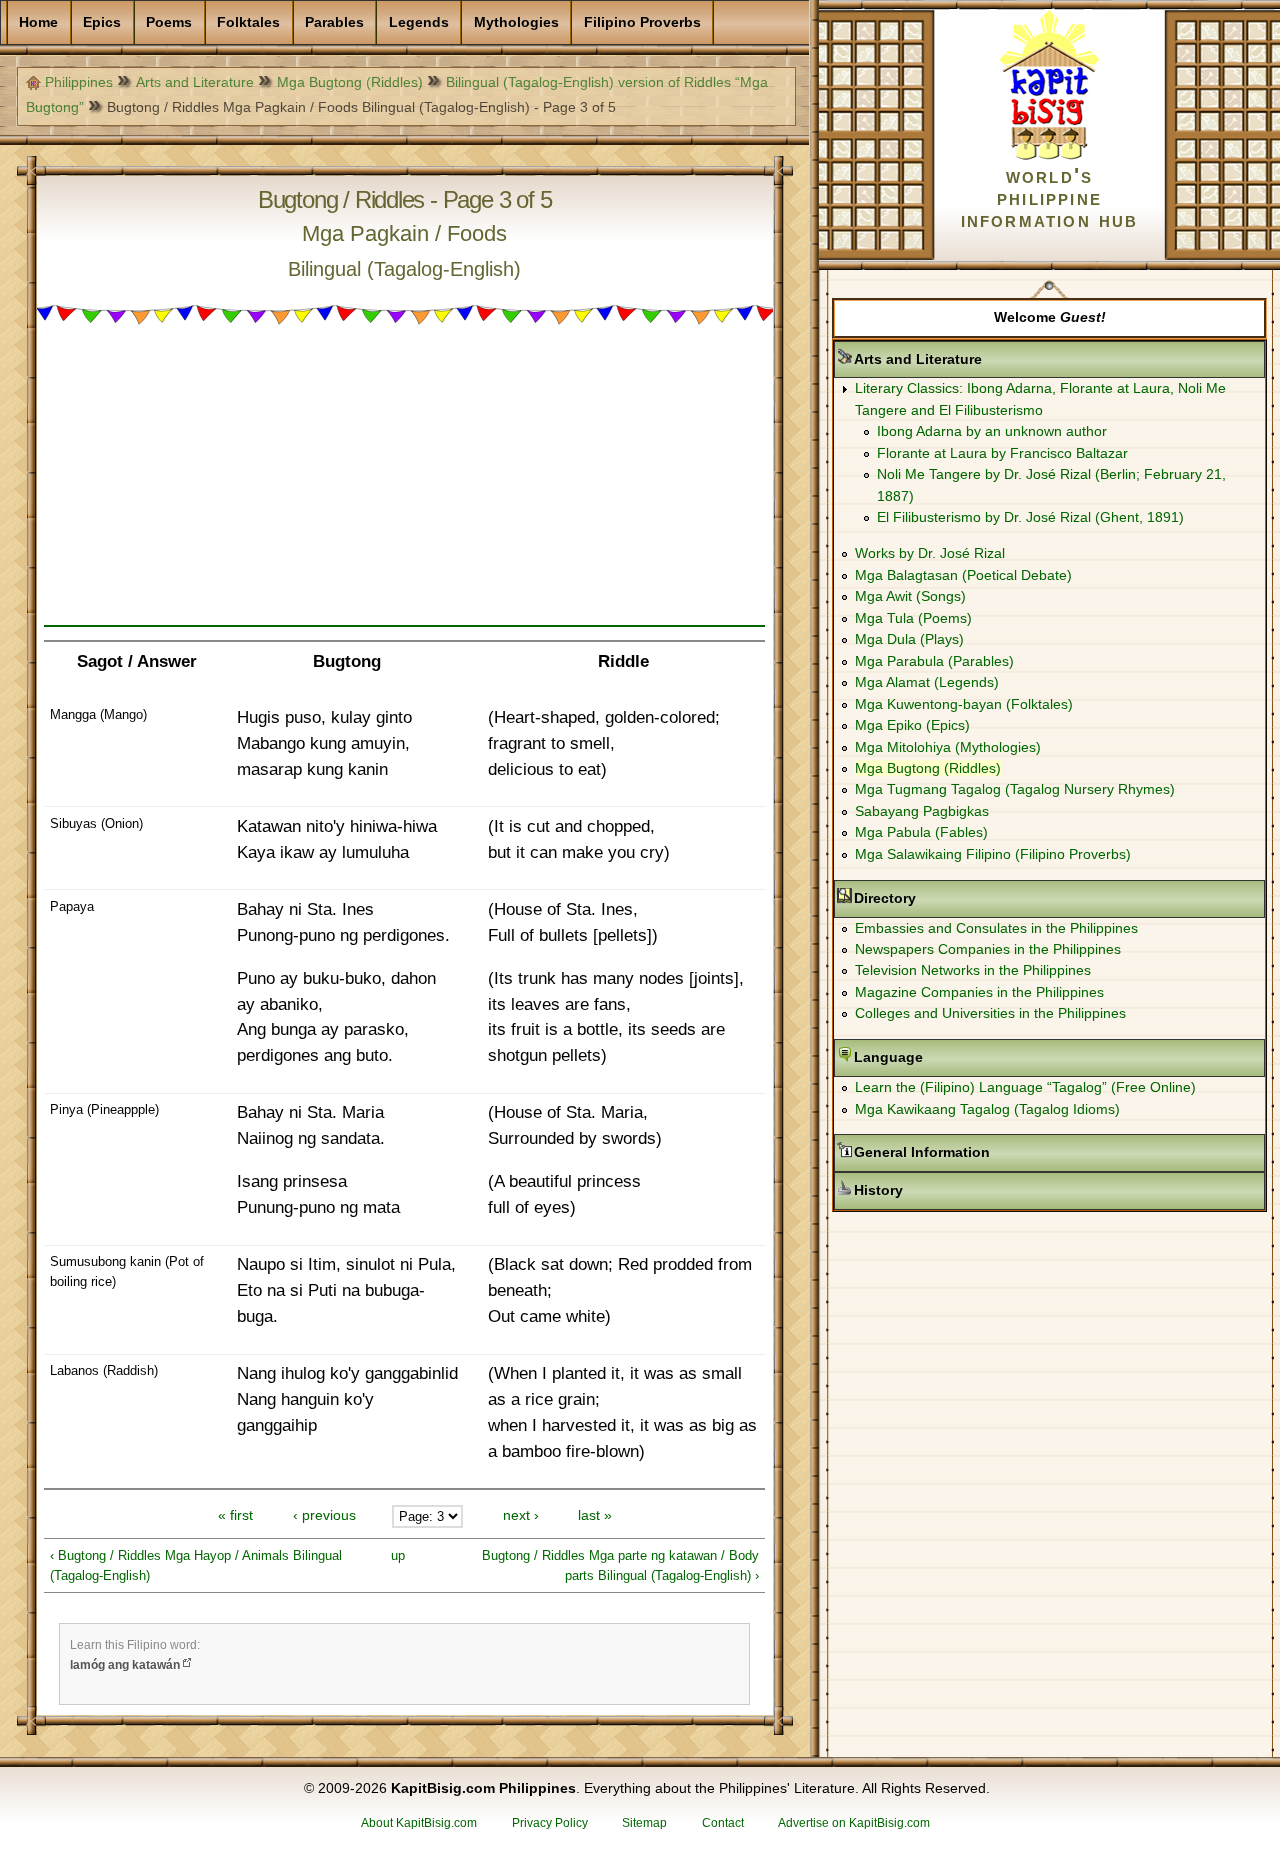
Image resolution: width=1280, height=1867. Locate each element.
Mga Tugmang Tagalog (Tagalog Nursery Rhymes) (1015, 789)
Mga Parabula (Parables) (934, 661)
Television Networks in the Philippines (973, 970)
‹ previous (324, 1516)
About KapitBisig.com (419, 1823)
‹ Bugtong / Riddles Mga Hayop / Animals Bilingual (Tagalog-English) (196, 1565)
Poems (169, 22)
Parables (334, 22)
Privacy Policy (550, 1823)
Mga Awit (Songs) (910, 596)
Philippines (79, 82)
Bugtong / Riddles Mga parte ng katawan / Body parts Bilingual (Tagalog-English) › (620, 1565)
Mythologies (516, 22)
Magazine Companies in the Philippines (979, 992)
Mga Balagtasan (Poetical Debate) (963, 575)
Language (951, 1057)
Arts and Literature (195, 82)
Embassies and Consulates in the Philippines (996, 928)
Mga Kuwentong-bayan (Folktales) (964, 704)
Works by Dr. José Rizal (930, 553)
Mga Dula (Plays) (909, 639)
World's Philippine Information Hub (1050, 197)
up (398, 1555)
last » (595, 1516)
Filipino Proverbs (642, 22)
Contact (723, 1823)
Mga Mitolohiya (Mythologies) (948, 747)
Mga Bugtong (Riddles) (350, 82)
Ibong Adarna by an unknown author (992, 431)
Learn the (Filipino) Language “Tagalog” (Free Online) (1025, 1087)
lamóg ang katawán (125, 1665)
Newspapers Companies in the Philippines (988, 949)
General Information (985, 1152)
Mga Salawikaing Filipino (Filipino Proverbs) (993, 854)
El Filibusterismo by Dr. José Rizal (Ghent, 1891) (1030, 517)
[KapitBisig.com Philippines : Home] (1049, 156)
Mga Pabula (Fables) (921, 832)
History (941, 1190)
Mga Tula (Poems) (913, 618)
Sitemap (644, 1823)
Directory (948, 898)
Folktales (248, 22)
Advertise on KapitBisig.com (854, 1823)
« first (235, 1516)
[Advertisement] (404, 485)
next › (521, 1516)
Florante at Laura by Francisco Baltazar (1002, 453)
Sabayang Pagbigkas (922, 811)
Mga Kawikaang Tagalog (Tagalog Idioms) (987, 1109)
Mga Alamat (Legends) (927, 682)
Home (38, 22)
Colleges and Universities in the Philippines (990, 1013)
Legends (419, 22)
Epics (102, 22)
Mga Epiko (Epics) (912, 725)
